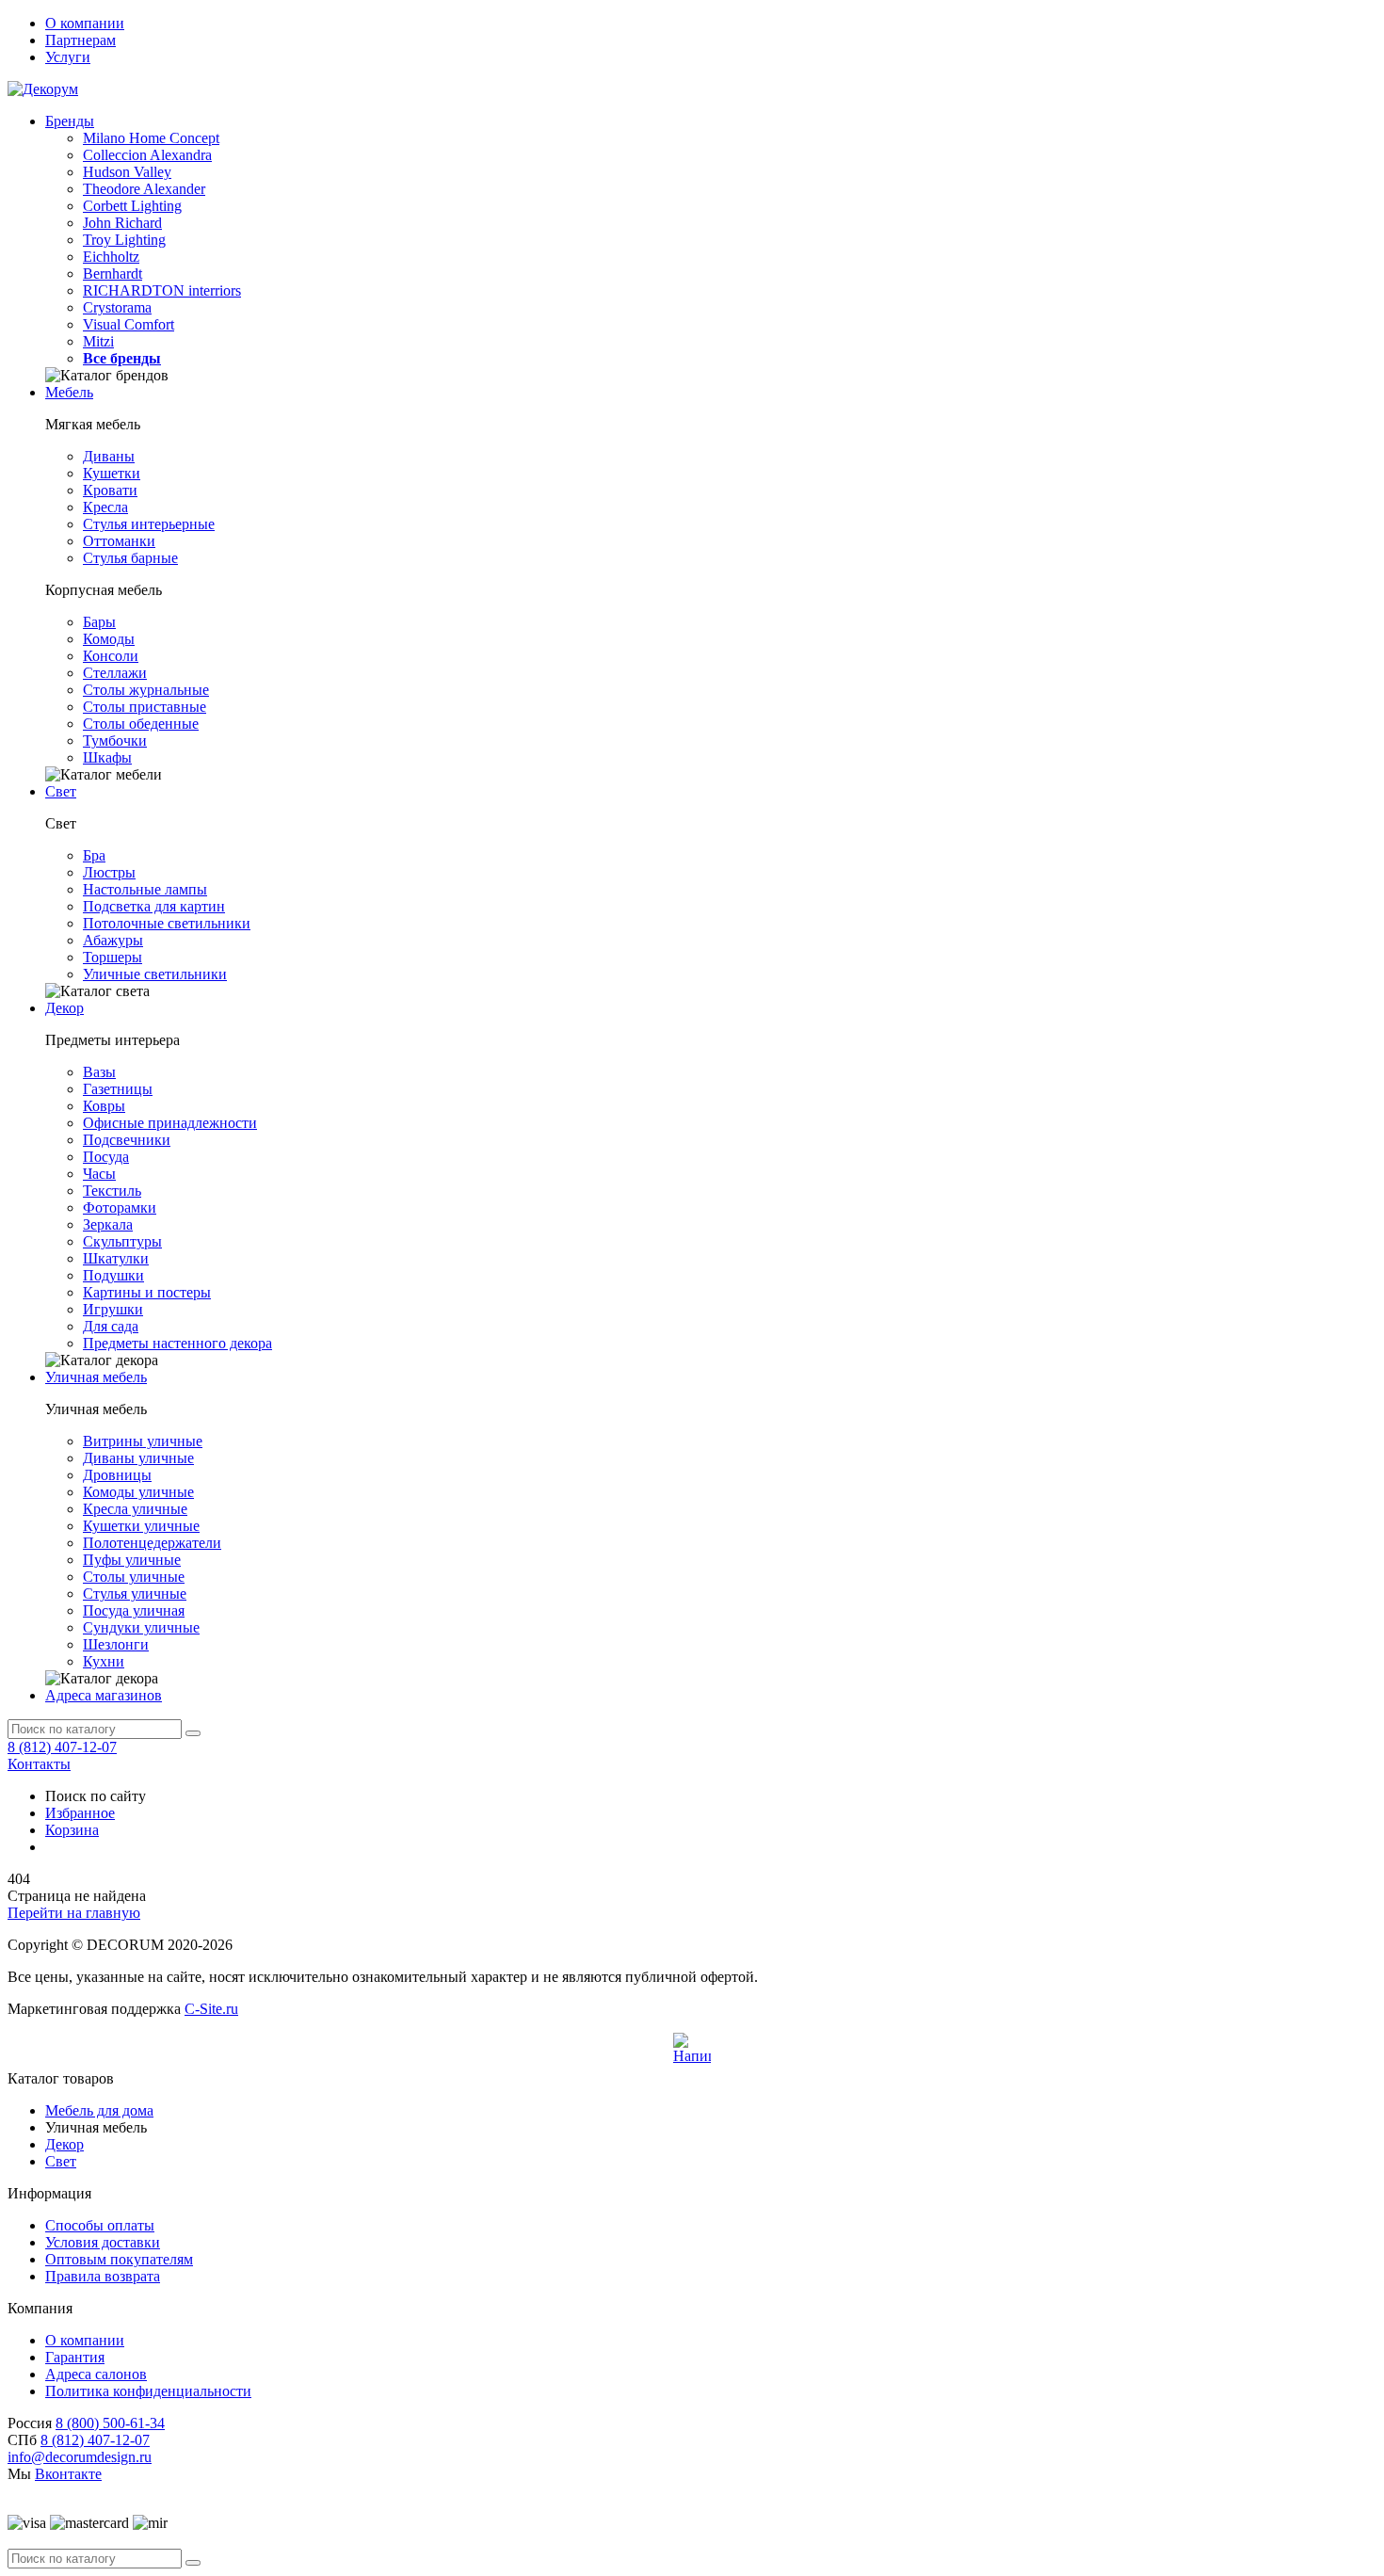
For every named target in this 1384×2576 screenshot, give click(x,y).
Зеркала (108, 1224)
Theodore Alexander (144, 189)
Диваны (109, 456)
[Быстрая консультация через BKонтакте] (692, 2052)
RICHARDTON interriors (162, 290)
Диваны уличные (138, 1458)
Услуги (68, 57)
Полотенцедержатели (152, 1543)
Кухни (104, 1661)
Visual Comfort (129, 324)
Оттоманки (119, 541)
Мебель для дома (99, 2110)
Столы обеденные (141, 724)
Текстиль (112, 1191)
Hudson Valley (127, 172)
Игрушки (113, 1309)
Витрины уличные (143, 1441)
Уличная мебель (96, 1377)
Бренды (70, 121)
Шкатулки (116, 1258)
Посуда (106, 1157)
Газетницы (118, 1089)
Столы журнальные (146, 690)
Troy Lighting (124, 240)
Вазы (99, 1072)
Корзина (72, 1830)
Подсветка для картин (154, 906)
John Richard (122, 223)
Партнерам (80, 40)
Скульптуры (122, 1241)
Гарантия (75, 2357)
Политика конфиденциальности (148, 2391)
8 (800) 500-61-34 (110, 2423)
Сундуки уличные (141, 1627)
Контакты (39, 1764)
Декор (64, 1008)
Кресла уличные (135, 1509)
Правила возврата (103, 2276)
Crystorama (117, 307)
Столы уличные (134, 1577)
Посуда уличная (134, 1610)
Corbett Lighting (132, 206)
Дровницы (117, 1475)
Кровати (110, 490)
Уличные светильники (155, 974)
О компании (85, 23)
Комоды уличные (138, 1492)
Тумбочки (115, 741)
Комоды (109, 639)
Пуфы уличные (132, 1560)
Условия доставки (103, 2242)
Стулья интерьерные (149, 524)
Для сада (111, 1326)
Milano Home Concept (151, 138)
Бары (99, 622)
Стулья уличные (135, 1594)
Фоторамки (120, 1207)
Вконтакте (68, 2474)
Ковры (104, 1106)
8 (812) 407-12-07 (62, 1747)
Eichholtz (111, 257)
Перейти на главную (74, 1913)
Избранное (80, 1813)
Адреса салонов (96, 2374)
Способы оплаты (100, 2225)
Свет (61, 791)
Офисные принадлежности (170, 1123)
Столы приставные (145, 707)
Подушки (113, 1275)
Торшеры (113, 957)
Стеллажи (115, 673)
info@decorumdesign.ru (80, 2457)
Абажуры (113, 940)
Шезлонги (116, 1644)
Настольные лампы (145, 889)
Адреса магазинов (104, 1695)
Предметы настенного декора (177, 1343)
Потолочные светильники (167, 923)
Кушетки (112, 473)
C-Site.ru (211, 2009)
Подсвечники (127, 1140)
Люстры (109, 872)
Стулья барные (130, 558)
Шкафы (107, 757)
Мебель (69, 392)
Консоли (111, 656)
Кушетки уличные (141, 1526)
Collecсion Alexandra (147, 155)
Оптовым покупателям (119, 2259)
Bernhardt (113, 274)
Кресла (105, 507)
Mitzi (98, 341)
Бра (94, 855)
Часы (99, 1174)
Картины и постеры (147, 1292)
